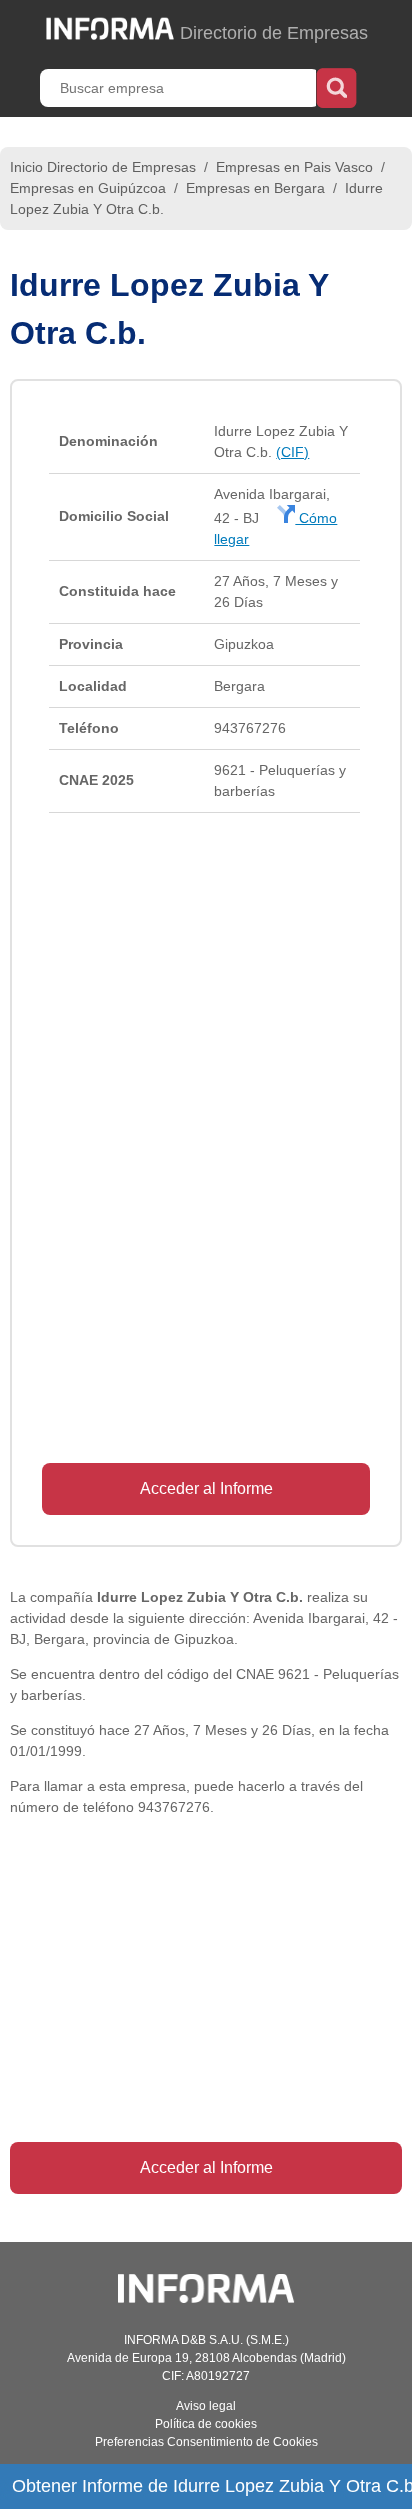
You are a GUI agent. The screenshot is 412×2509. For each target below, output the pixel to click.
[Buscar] (336, 86)
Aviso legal (206, 2406)
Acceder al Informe (206, 1488)
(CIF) (292, 452)
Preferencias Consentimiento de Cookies (206, 2442)
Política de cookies (206, 2424)
